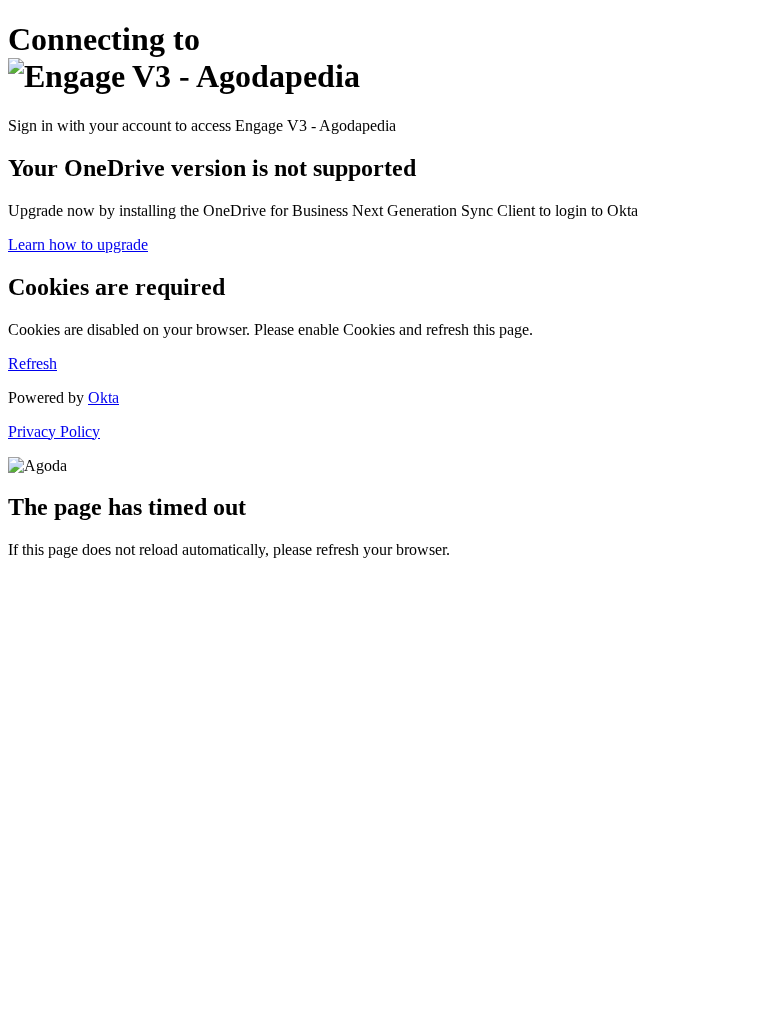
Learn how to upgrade (78, 244)
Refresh (32, 363)
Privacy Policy (54, 431)
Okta (103, 397)
